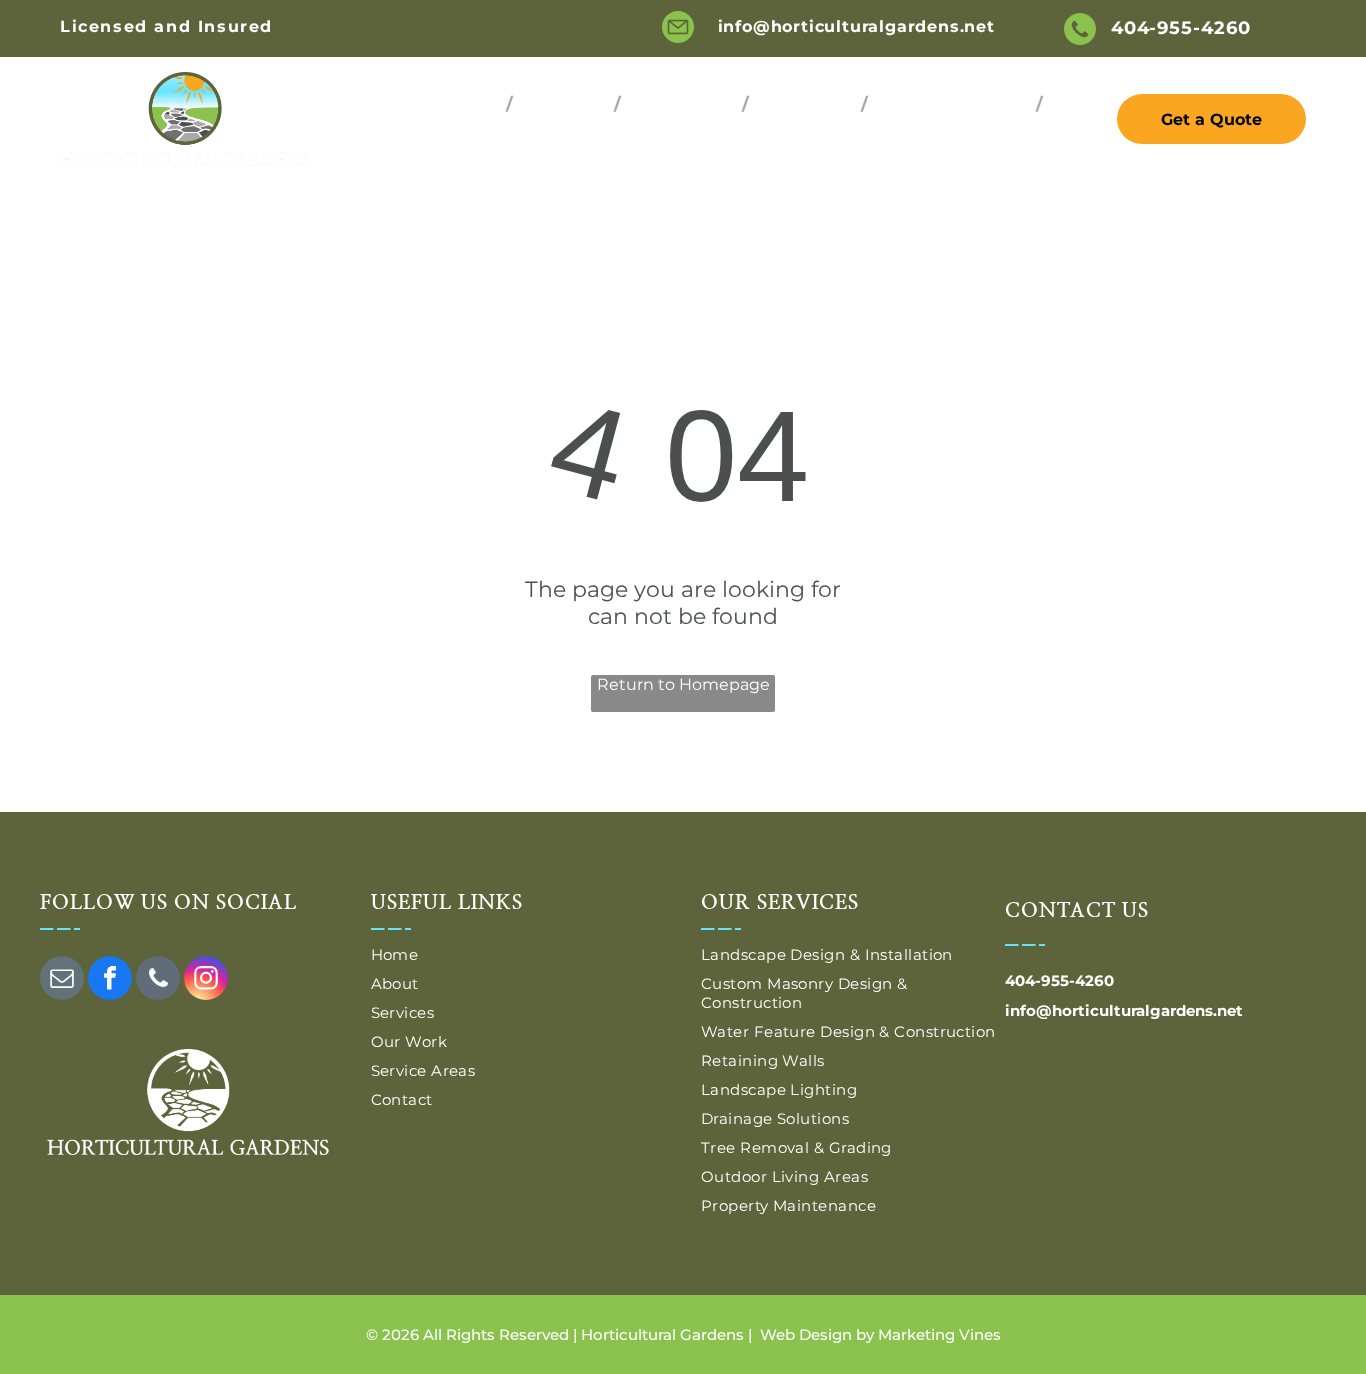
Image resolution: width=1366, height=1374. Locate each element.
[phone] (158, 980)
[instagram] (206, 980)
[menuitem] (470, 103)
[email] (62, 980)
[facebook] (110, 980)
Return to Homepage (683, 684)
